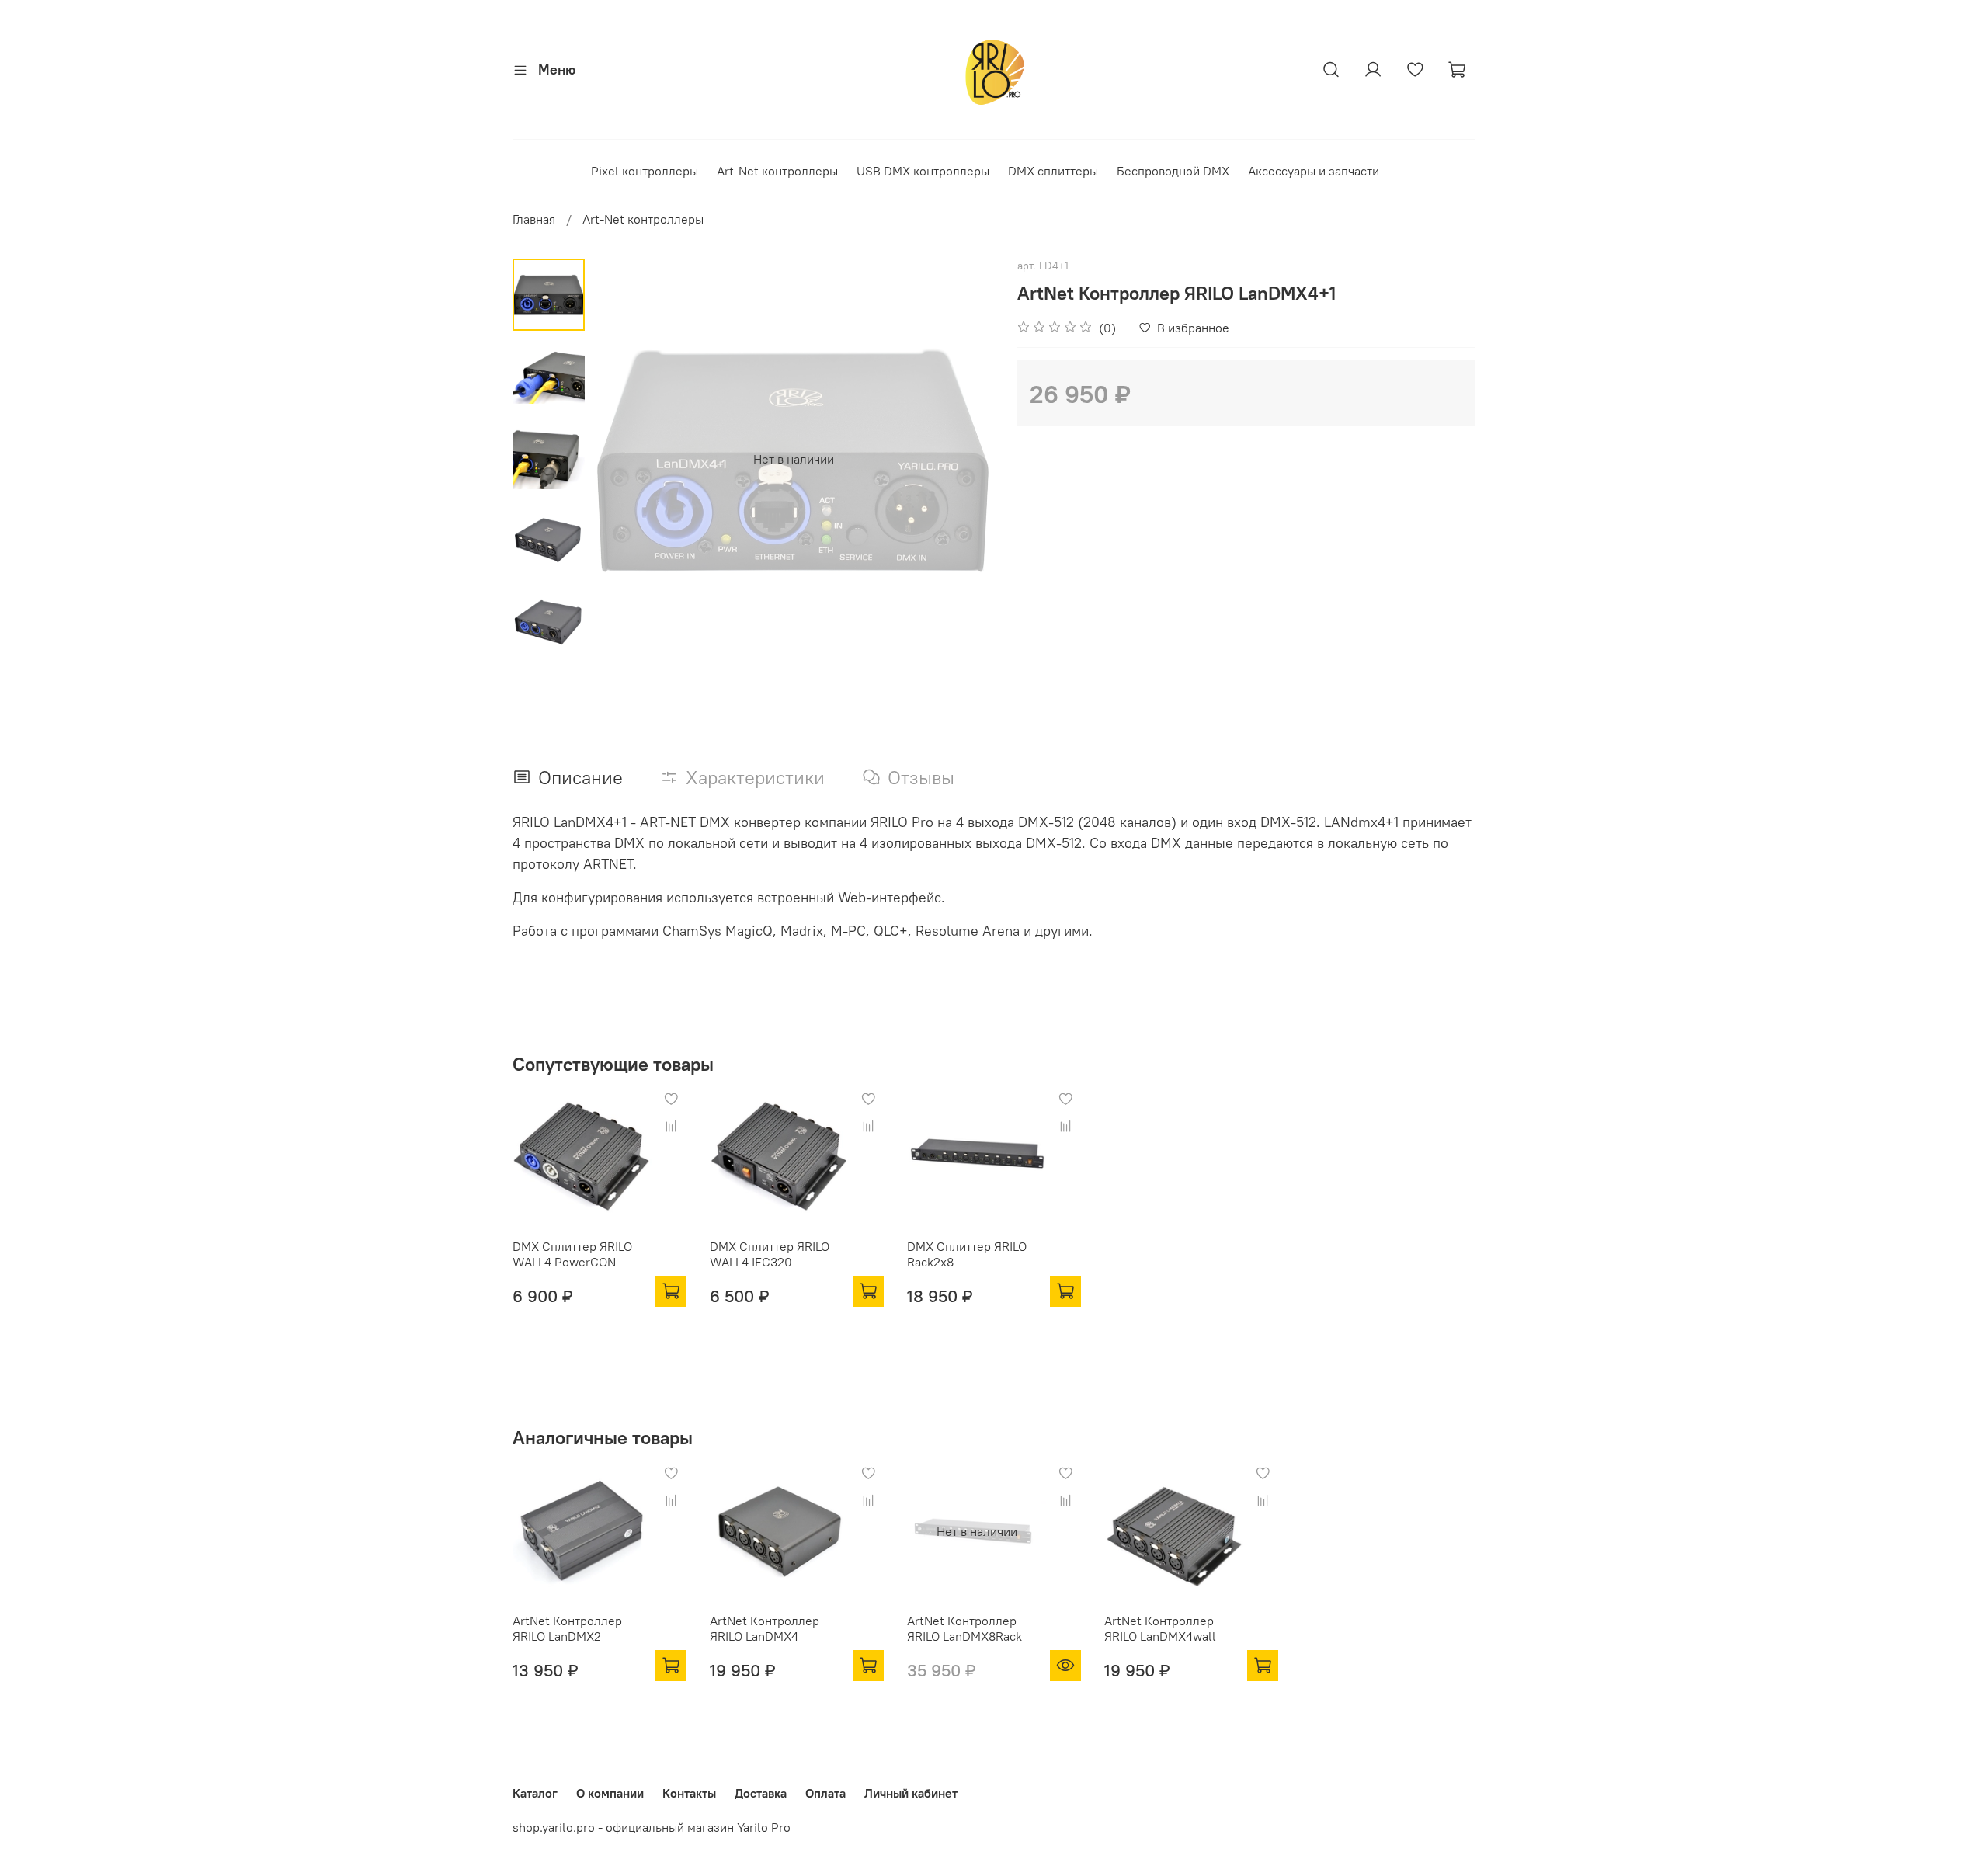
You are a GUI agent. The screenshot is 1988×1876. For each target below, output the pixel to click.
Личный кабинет (911, 1793)
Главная (534, 219)
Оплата (825, 1793)
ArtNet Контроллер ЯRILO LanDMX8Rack (964, 1628)
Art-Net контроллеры (777, 171)
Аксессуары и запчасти (1314, 171)
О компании (610, 1793)
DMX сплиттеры (1053, 171)
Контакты (689, 1793)
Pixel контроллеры (645, 171)
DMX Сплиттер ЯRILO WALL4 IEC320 (770, 1254)
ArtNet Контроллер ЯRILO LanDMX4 (765, 1628)
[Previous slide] (624, 459)
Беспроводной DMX (1173, 171)
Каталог (535, 1793)
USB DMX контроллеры (923, 171)
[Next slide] (963, 459)
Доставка (761, 1793)
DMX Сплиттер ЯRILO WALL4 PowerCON (572, 1254)
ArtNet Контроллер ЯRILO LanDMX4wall (1160, 1628)
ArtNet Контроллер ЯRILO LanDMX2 (567, 1628)
